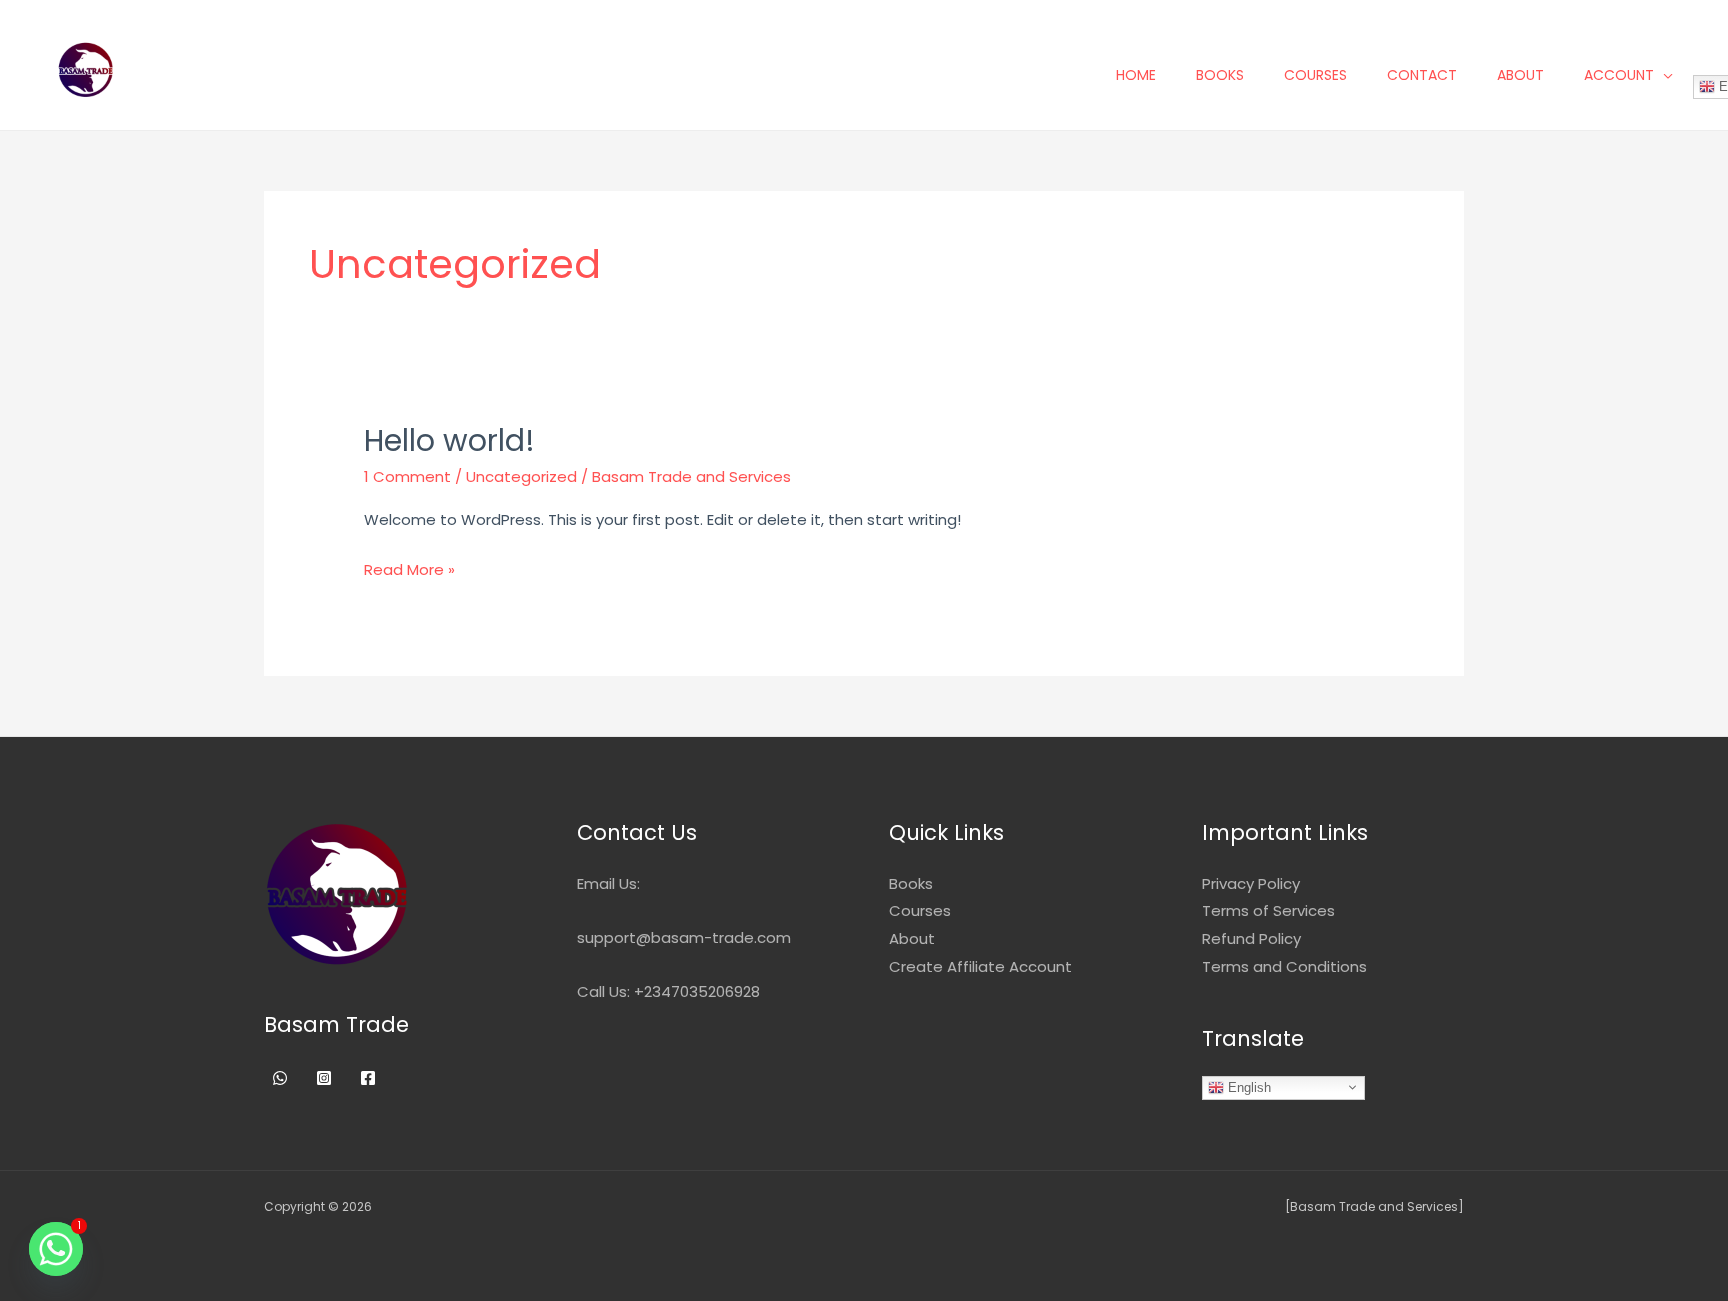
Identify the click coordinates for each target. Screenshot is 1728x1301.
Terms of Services (1268, 910)
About (1520, 75)
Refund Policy (1251, 938)
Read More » (409, 568)
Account (1619, 75)
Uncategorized (521, 476)
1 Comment (407, 476)
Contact (1422, 75)
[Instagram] (324, 1078)
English (1247, 1086)
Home (1136, 75)
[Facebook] (368, 1078)
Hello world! (449, 440)
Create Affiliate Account (980, 966)
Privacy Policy (1251, 883)
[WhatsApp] (280, 1078)
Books (1220, 75)
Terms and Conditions (1284, 966)
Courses (1315, 75)
